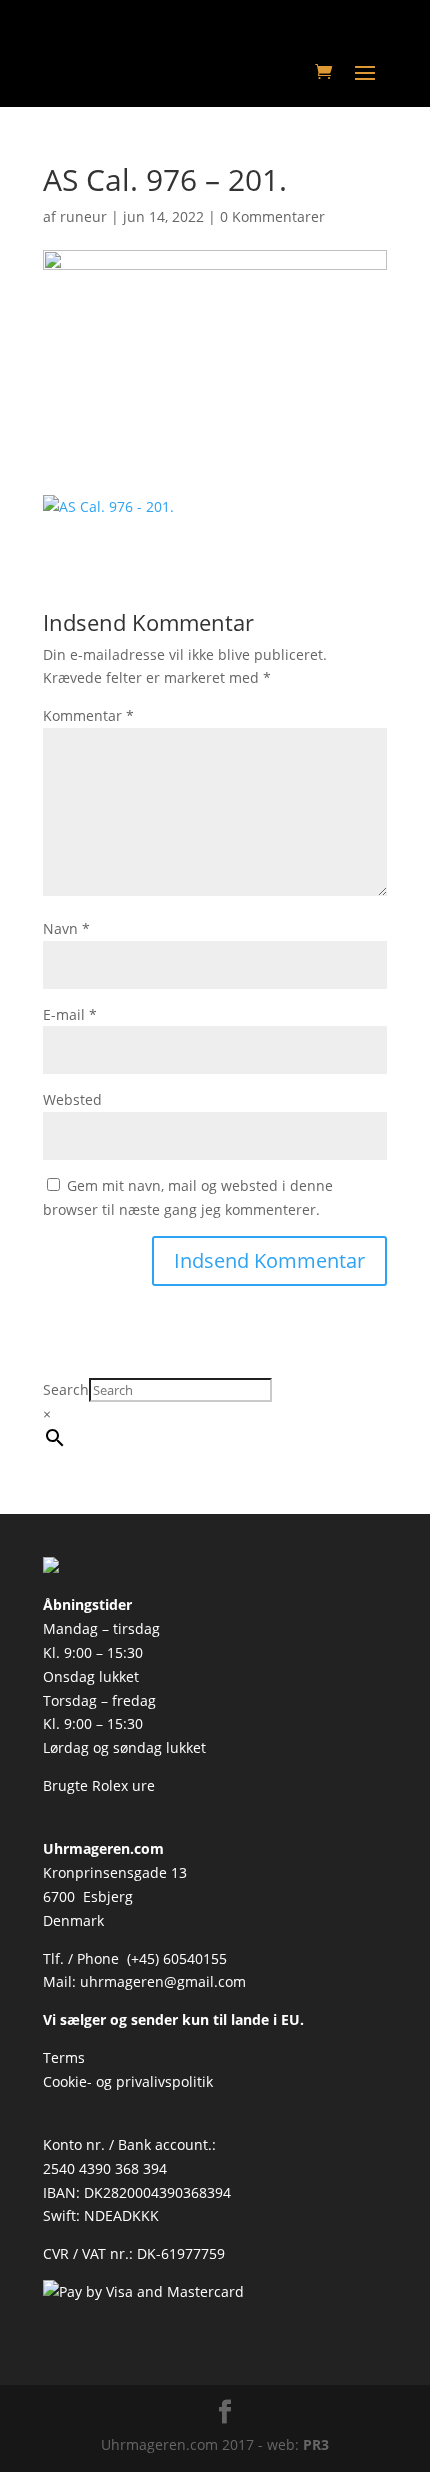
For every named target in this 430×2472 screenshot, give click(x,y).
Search (66, 1389)
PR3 (316, 2444)
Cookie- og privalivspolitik (128, 2081)
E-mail (70, 1014)
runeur (83, 216)
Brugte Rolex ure (99, 1785)
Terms (64, 2057)
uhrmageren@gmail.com (163, 1981)
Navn (66, 928)
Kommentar (88, 715)
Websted (72, 1099)
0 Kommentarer (272, 216)
